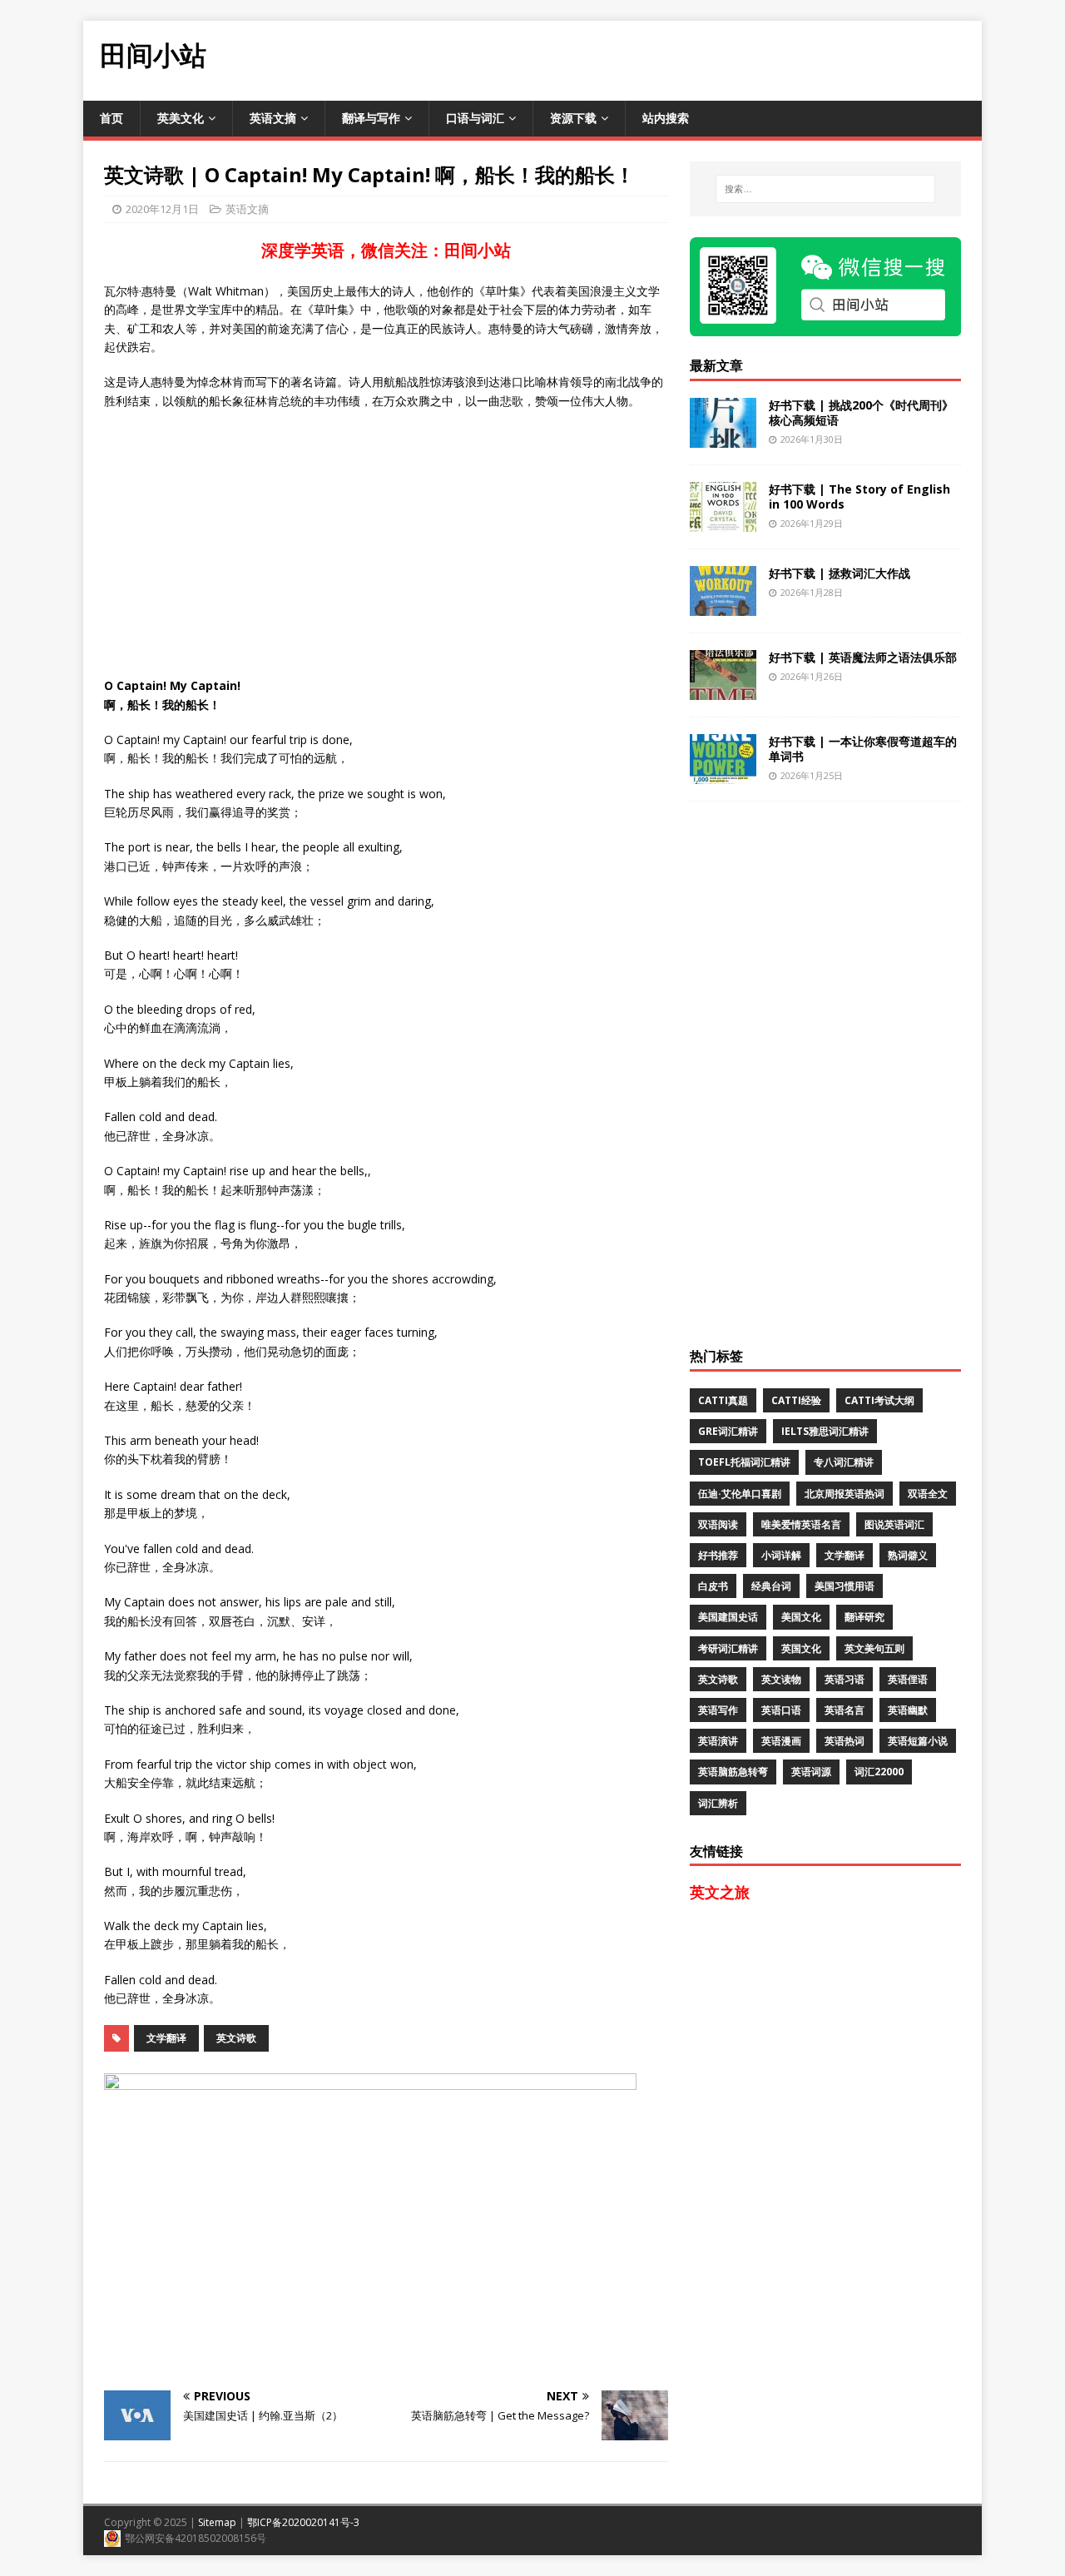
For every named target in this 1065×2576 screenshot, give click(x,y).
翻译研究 (864, 1617)
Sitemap (217, 2522)
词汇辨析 (718, 1803)
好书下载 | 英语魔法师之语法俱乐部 (863, 657)
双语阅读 (718, 1524)
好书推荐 (718, 1555)
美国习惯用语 (845, 1586)
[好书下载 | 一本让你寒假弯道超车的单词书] (723, 774)
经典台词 (771, 1586)
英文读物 (781, 1679)
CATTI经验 (796, 1400)
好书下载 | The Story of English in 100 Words (859, 496)
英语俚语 (908, 1679)
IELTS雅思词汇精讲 (825, 1431)
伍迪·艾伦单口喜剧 (740, 1494)
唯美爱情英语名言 (801, 1524)
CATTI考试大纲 (879, 1400)
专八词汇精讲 (844, 1462)
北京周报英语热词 (845, 1494)
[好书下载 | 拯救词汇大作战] (723, 606)
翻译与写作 (371, 118)
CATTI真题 (723, 1400)
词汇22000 (879, 1772)
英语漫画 (781, 1741)
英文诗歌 (236, 2038)
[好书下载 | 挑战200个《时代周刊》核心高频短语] (723, 437)
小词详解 (781, 1555)
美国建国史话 (728, 1617)
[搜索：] (825, 189)
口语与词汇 (475, 118)
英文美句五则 (874, 1648)
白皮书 (713, 1586)
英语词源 (811, 1772)
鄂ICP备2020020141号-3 (303, 2522)
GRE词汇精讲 (728, 1431)
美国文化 (801, 1617)
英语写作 (718, 1710)
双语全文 (928, 1494)
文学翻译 (166, 2038)
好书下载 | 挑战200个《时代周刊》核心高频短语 (861, 412)
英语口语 (781, 1710)
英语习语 (845, 1679)
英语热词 (845, 1741)
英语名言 (845, 1710)
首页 (111, 118)
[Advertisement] (679, 58)
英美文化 (181, 118)
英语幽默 (908, 1710)
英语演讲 (718, 1741)
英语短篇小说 (918, 1741)
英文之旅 (720, 1892)
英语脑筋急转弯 (733, 1772)
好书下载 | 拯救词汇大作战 (840, 573)
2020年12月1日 (162, 209)
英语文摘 (273, 118)
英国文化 (801, 1648)
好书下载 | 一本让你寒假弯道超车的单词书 (863, 749)
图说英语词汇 (894, 1524)
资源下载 (573, 118)
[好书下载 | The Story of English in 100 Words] (723, 521)
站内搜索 (666, 118)
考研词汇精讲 (728, 1648)
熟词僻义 (908, 1555)
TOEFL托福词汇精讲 (744, 1462)
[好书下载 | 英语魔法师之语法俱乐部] (723, 690)
